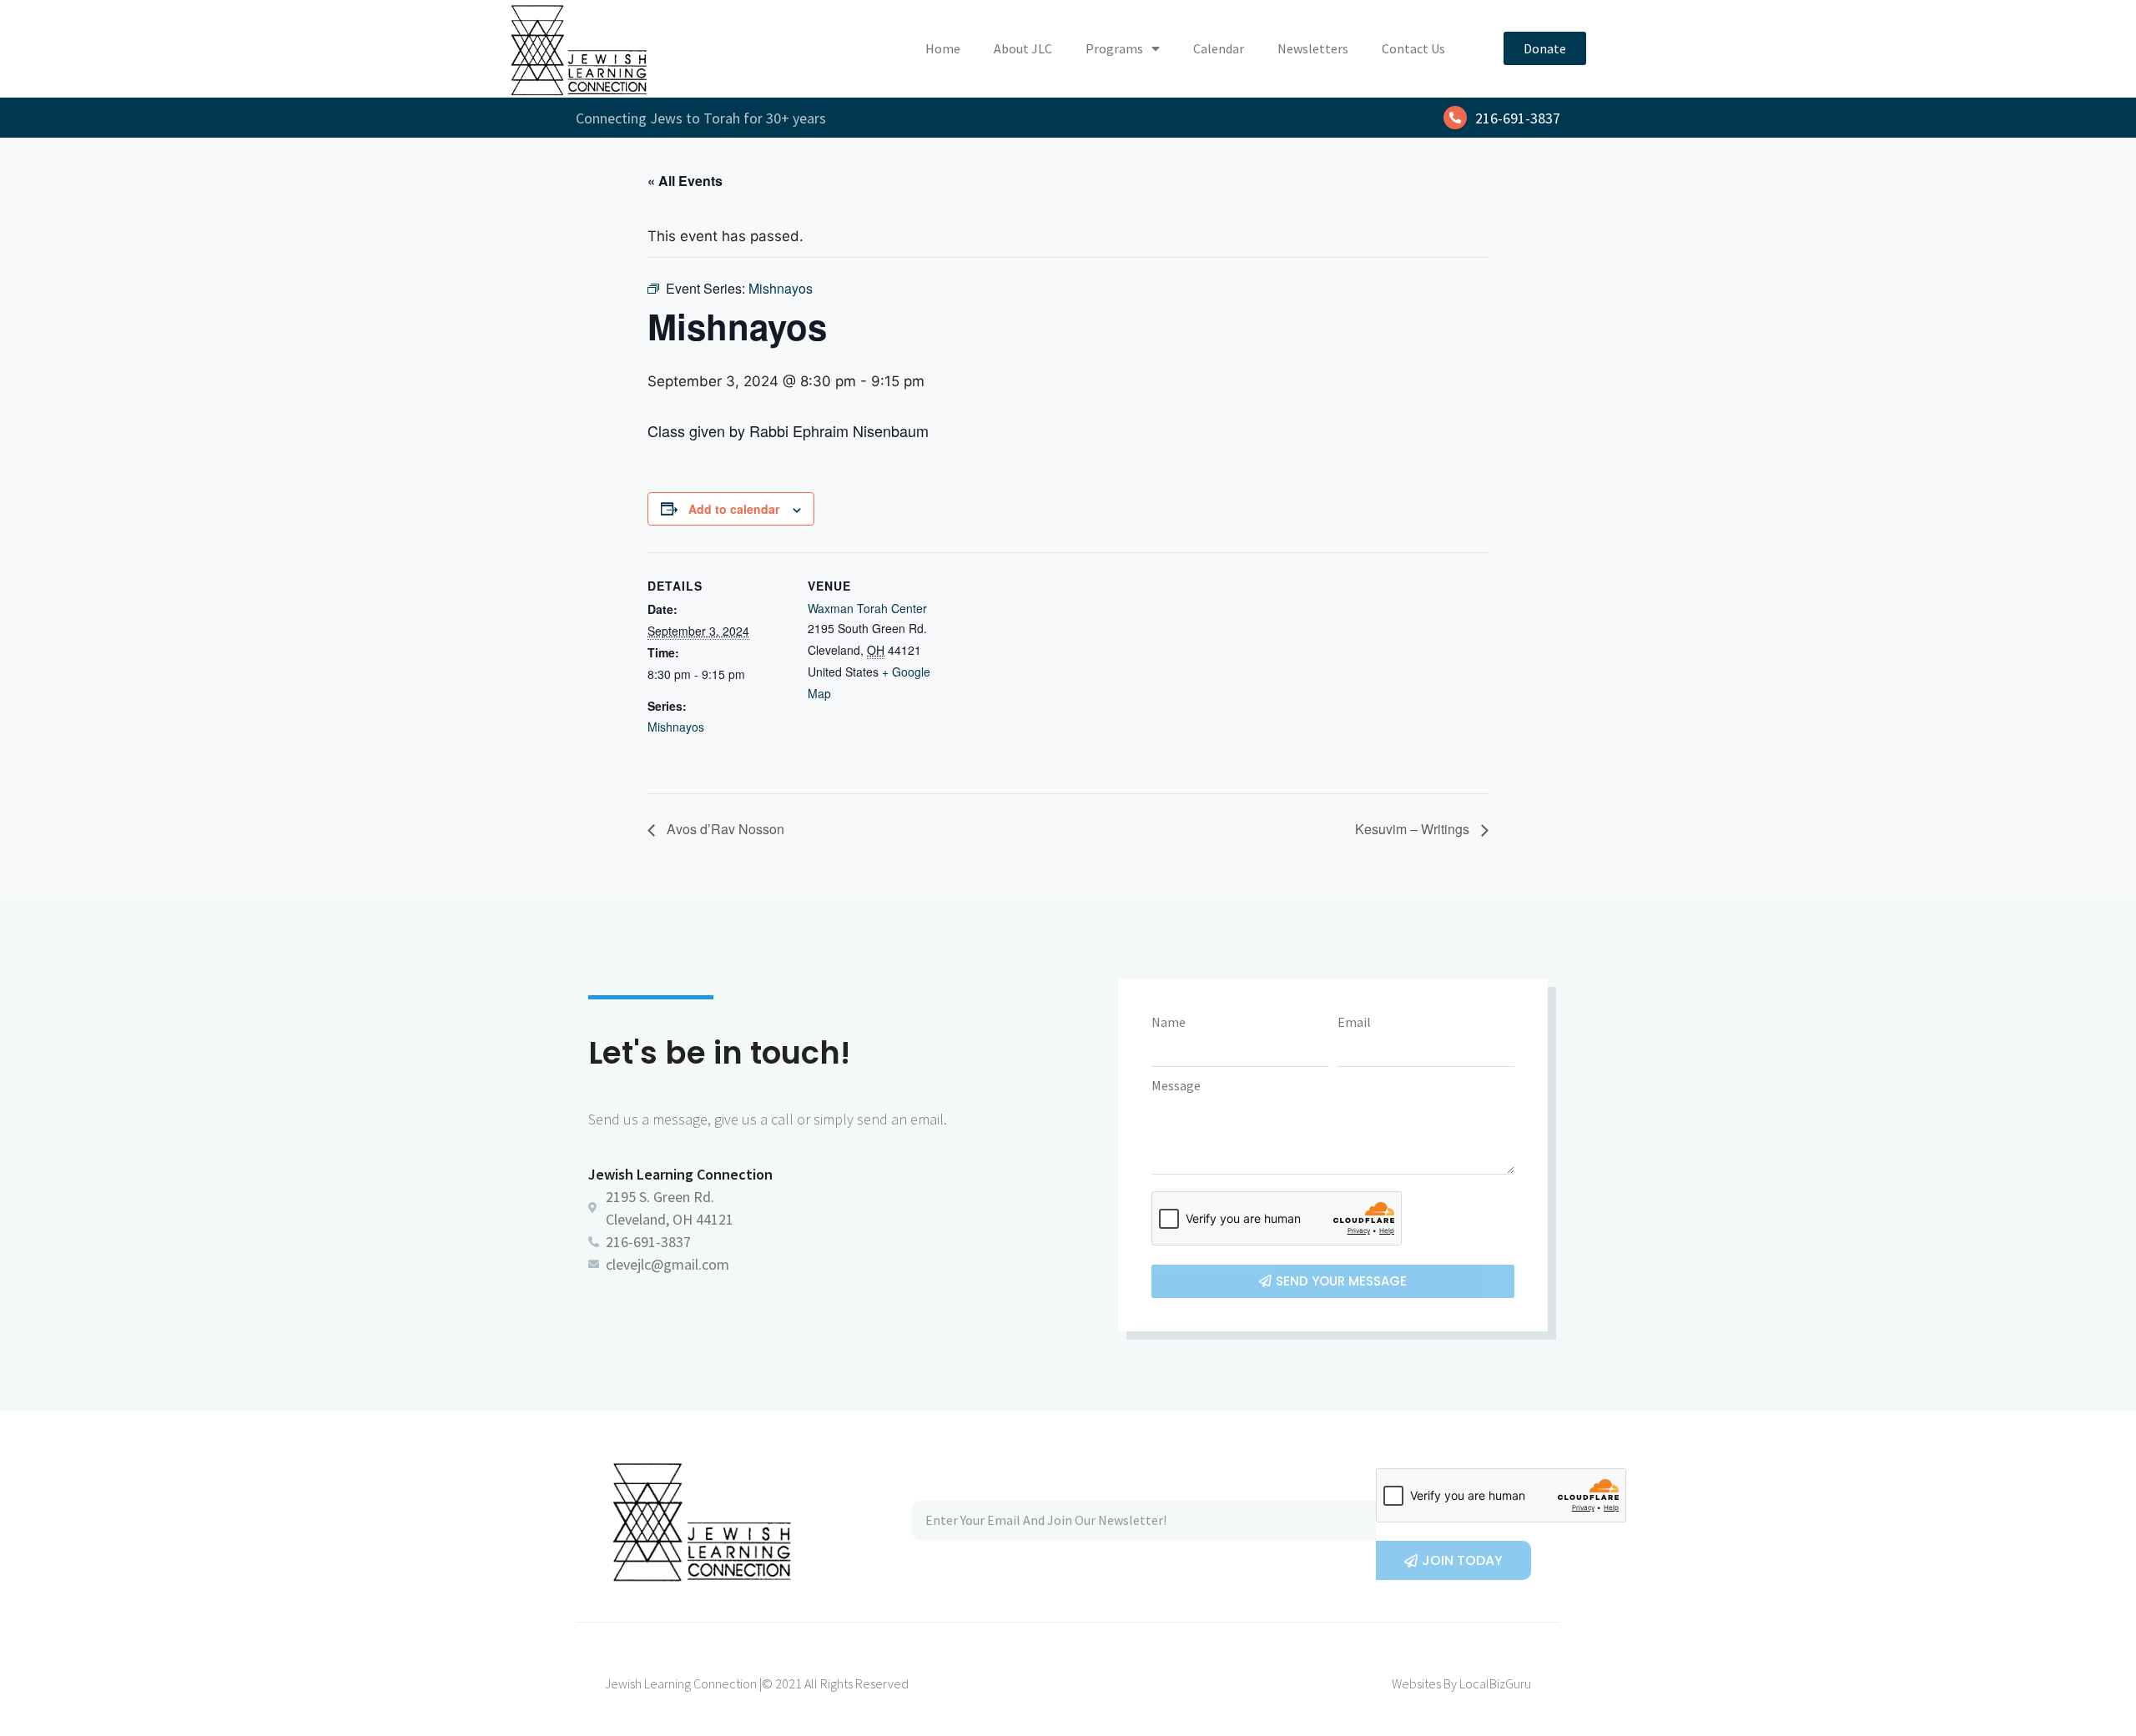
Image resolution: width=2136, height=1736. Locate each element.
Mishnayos (676, 727)
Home (943, 48)
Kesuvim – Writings (1414, 829)
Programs (1114, 48)
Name (1169, 1022)
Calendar (1219, 48)
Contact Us (1413, 48)
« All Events (685, 181)
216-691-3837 (1518, 118)
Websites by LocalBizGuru (1461, 1683)
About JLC (1023, 48)
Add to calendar (734, 509)
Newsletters (1313, 48)
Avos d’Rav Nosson (724, 829)
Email (1354, 1022)
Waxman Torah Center (867, 608)
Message (1176, 1085)
